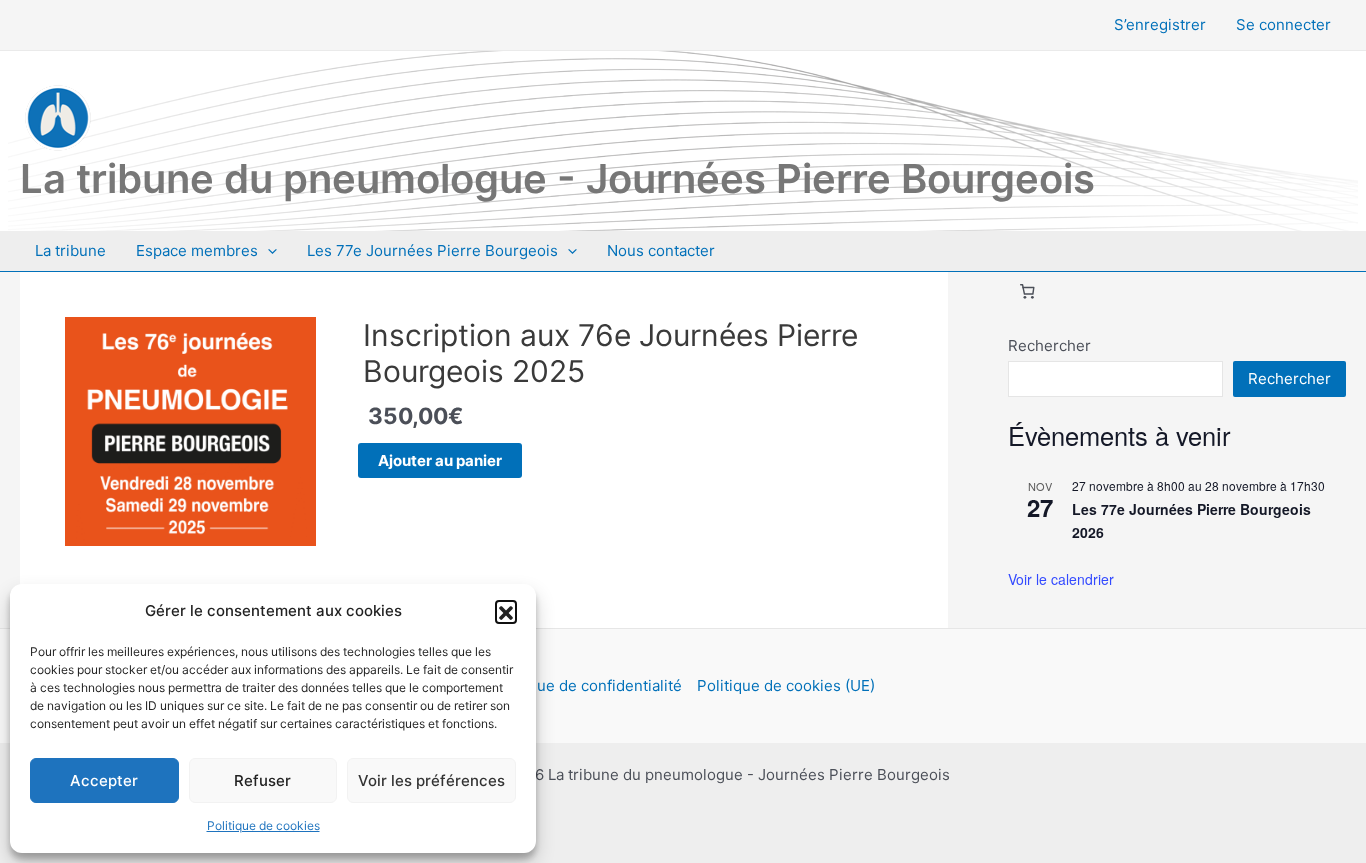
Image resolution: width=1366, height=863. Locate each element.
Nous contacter (661, 250)
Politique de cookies (263, 825)
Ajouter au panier (440, 460)
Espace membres (197, 250)
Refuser (262, 780)
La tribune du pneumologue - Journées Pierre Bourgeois (557, 178)
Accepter (104, 780)
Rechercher (1049, 345)
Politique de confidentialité (587, 685)
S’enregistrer (1160, 24)
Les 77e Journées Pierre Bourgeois (432, 250)
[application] (267, 251)
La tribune (70, 250)
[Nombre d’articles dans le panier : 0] (1027, 291)
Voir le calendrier (1061, 579)
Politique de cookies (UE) (786, 685)
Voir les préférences (431, 780)
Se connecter (1283, 24)
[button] (506, 611)
